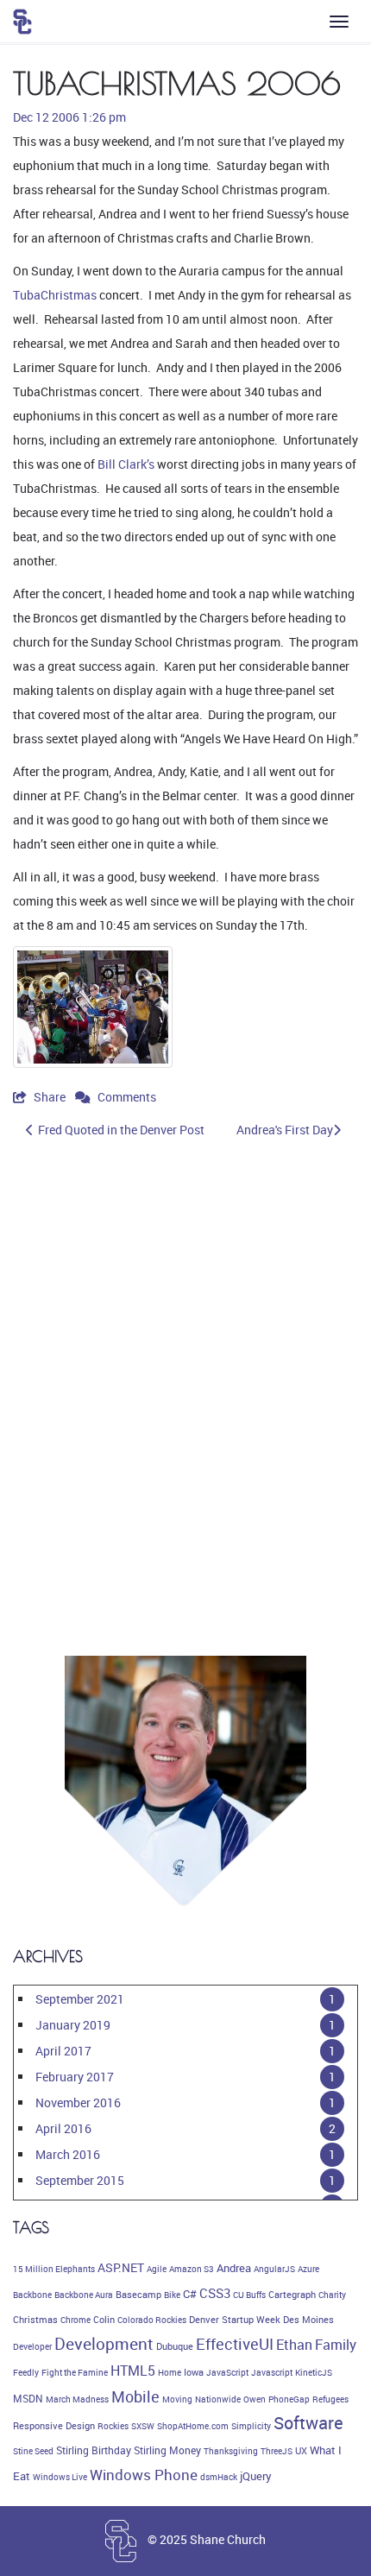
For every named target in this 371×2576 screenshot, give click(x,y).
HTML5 (133, 2371)
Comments (126, 1097)
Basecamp (138, 2295)
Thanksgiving (231, 2451)
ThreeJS (277, 2451)
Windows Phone (144, 2475)
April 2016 (63, 2128)
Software (308, 2423)
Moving (177, 2399)
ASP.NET (121, 2267)
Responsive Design (54, 2426)
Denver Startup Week (235, 2320)
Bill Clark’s (126, 464)
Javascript (272, 2372)
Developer (32, 2346)
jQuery (256, 2476)
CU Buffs (249, 2295)
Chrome (75, 2320)
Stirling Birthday (94, 2450)
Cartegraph (292, 2295)
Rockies (113, 2426)
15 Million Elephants (54, 2269)
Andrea (234, 2268)
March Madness (77, 2399)
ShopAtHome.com (193, 2426)
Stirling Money (167, 2450)
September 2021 (80, 1999)
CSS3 (215, 2293)
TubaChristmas (55, 295)
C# (190, 2294)
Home (170, 2372)
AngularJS (274, 2269)
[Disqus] (185, 1391)
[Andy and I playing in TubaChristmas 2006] (93, 1007)
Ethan (294, 2345)
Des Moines (308, 2320)
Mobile (135, 2396)
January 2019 (73, 2025)
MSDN (28, 2399)
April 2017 (63, 2051)
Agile (157, 2269)
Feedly (26, 2372)
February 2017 (75, 2077)
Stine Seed (33, 2451)
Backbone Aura (84, 2295)
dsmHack (219, 2477)
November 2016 (78, 2102)
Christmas (35, 2320)
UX (301, 2451)
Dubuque (175, 2346)
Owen (255, 2399)
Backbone (32, 2295)
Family (336, 2345)
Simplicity (251, 2426)
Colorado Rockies (152, 2320)
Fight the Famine (75, 2372)
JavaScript (227, 2372)
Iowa (194, 2372)
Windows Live (60, 2477)
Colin (104, 2320)
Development (104, 2344)
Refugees (330, 2399)
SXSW (143, 2426)
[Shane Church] (22, 22)
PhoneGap (289, 2399)
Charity (332, 2295)
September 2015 (80, 2180)
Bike (172, 2295)
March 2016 (68, 2154)
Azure (308, 2269)
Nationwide (218, 2399)
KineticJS (314, 2372)
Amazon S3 (192, 2269)
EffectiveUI (235, 2344)
